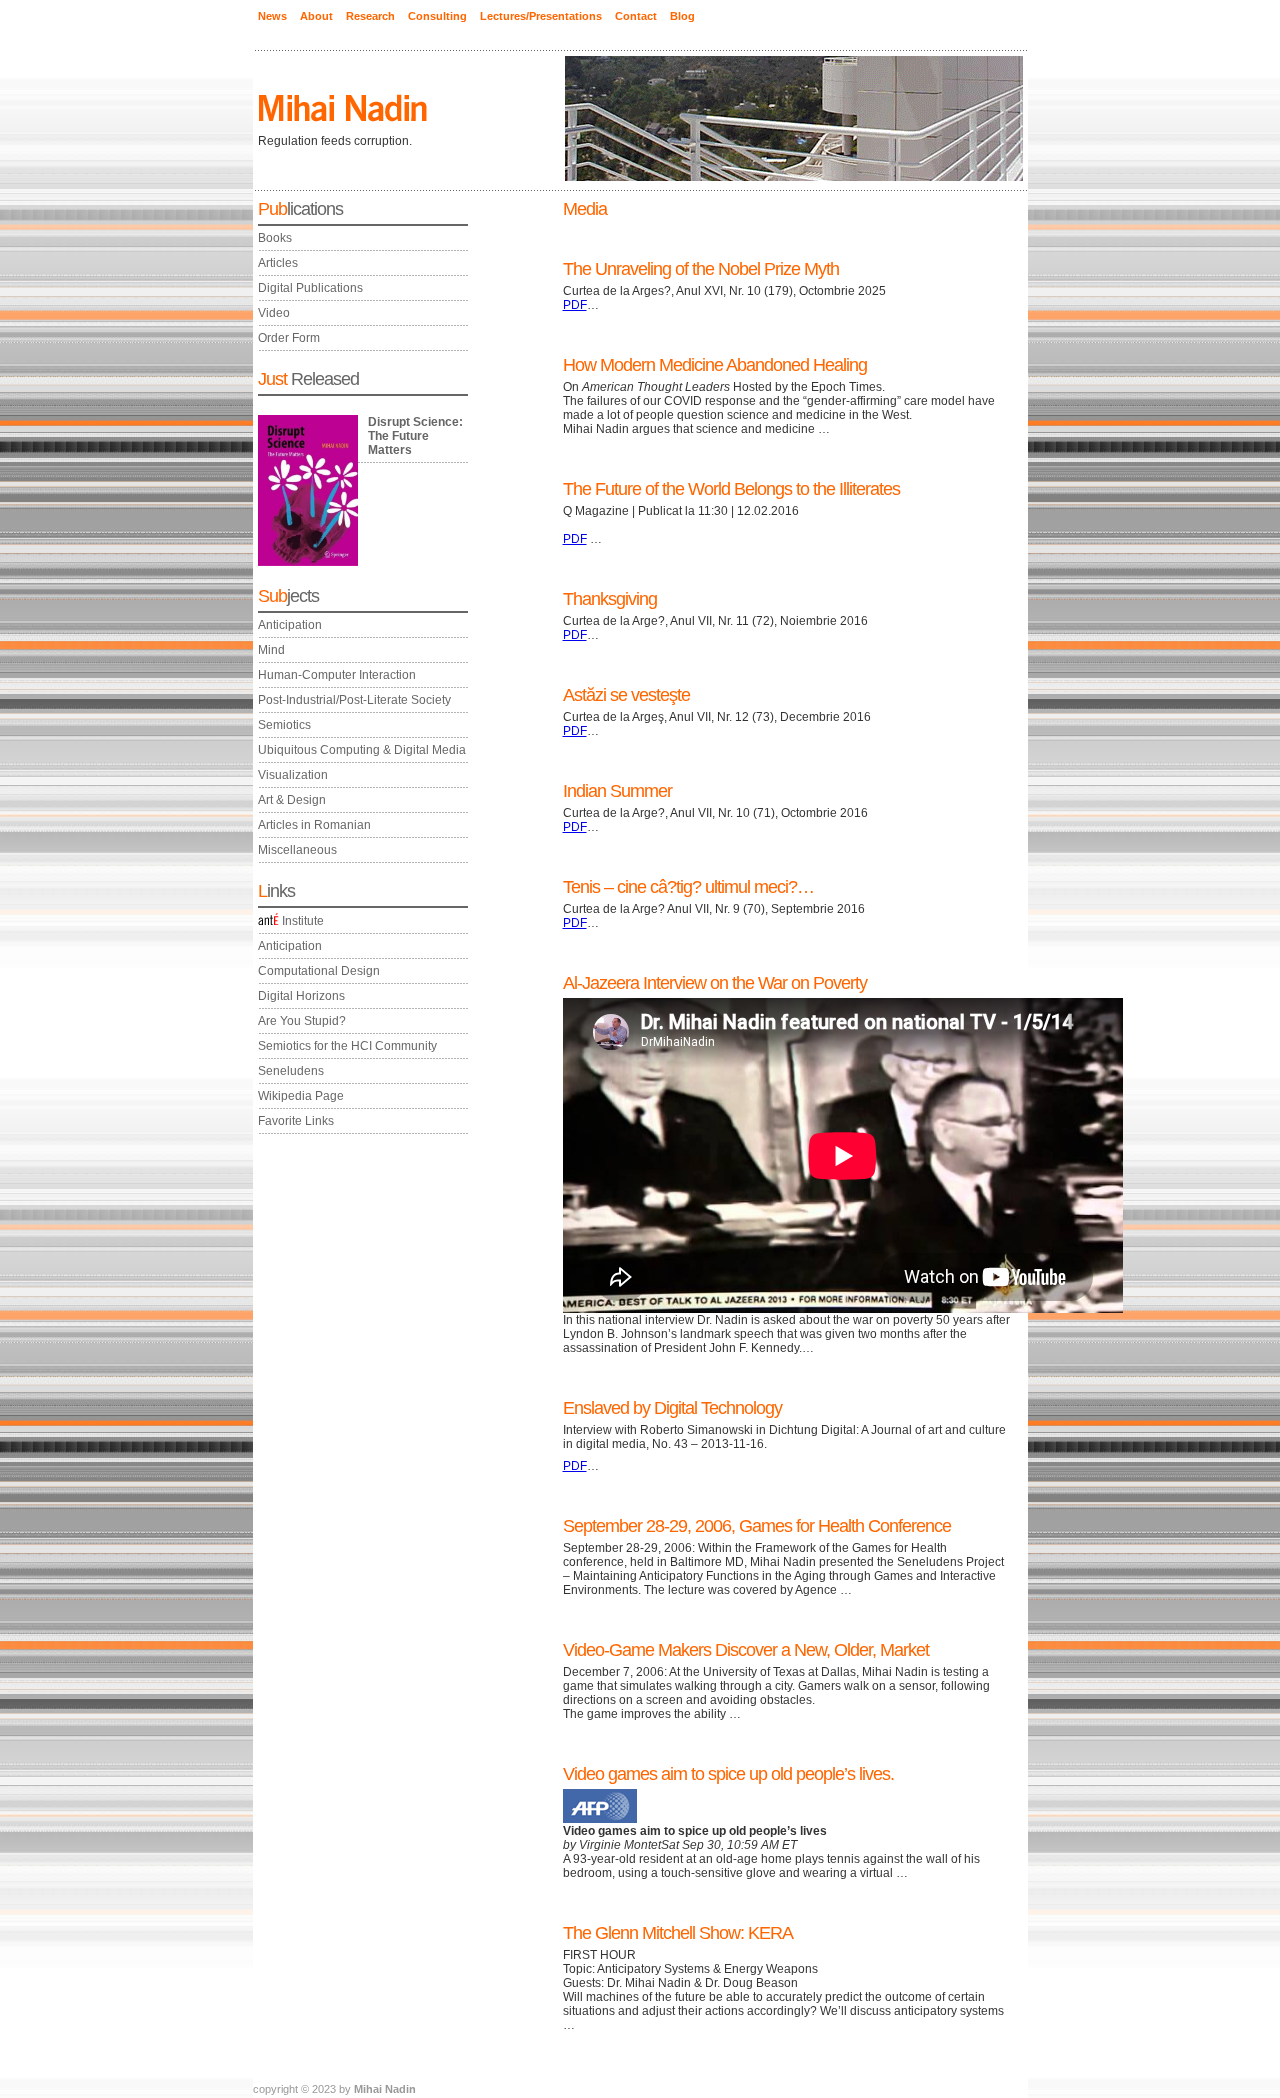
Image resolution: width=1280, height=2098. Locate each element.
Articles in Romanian (314, 825)
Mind (271, 650)
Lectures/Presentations (541, 16)
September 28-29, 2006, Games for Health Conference (757, 1526)
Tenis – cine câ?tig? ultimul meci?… (688, 887)
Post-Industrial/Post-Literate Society (354, 700)
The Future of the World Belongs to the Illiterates (731, 489)
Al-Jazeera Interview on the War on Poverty (715, 983)
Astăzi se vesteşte (626, 695)
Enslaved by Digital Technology (672, 1408)
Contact (636, 16)
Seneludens (291, 1071)
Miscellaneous (297, 850)
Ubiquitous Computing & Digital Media (362, 750)
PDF (575, 305)
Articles (278, 263)
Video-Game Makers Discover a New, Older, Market (746, 1650)
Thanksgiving (610, 599)
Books (275, 238)
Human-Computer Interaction (337, 675)
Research (370, 16)
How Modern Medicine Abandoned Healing (715, 365)
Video (274, 313)
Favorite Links (296, 1121)
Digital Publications (310, 288)
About (316, 16)
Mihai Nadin (385, 2089)
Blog (682, 16)
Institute (303, 921)
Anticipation (290, 625)
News (272, 16)
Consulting (437, 16)
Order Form (289, 338)
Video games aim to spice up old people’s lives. (728, 1774)
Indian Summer (617, 791)
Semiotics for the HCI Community (347, 1046)
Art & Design (292, 800)
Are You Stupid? (302, 1021)
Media (585, 209)
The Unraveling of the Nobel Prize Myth (701, 269)
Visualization (293, 775)
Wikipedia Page (301, 1096)
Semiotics (284, 725)
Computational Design (319, 971)
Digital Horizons (301, 996)
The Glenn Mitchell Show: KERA (678, 1933)
